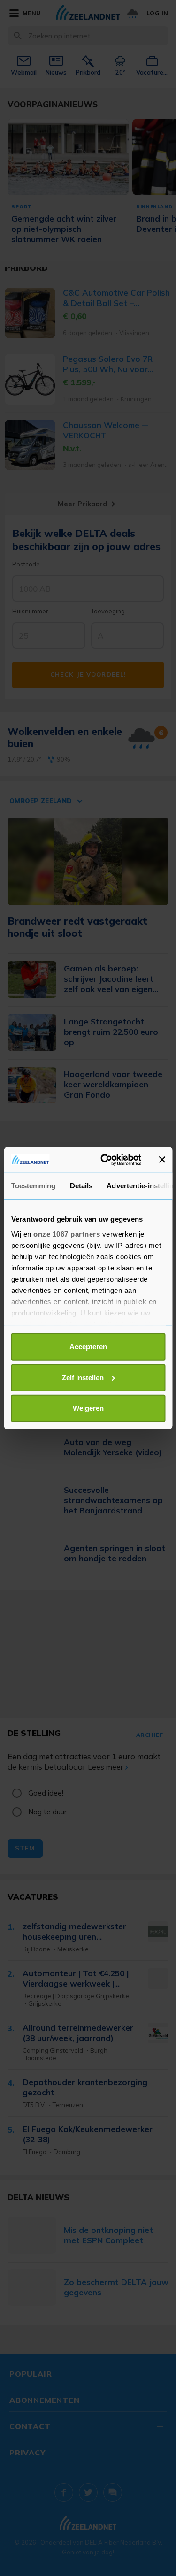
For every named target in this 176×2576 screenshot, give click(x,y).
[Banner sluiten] (162, 1160)
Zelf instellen (83, 1377)
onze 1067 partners (67, 1234)
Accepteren (88, 1347)
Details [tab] (81, 1186)
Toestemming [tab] (33, 1186)
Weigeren (88, 1408)
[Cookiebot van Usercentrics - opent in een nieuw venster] (105, 1160)
